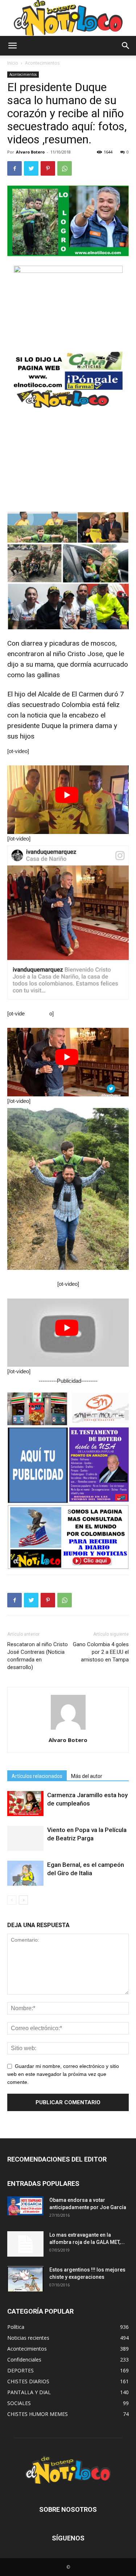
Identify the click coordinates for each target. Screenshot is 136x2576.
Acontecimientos (42, 63)
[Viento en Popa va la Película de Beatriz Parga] (25, 1838)
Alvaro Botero (30, 152)
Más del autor (87, 1776)
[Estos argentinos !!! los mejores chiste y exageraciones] (25, 2279)
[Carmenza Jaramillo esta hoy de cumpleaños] (25, 1804)
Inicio (13, 63)
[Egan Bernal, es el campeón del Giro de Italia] (25, 1873)
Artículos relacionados (37, 1776)
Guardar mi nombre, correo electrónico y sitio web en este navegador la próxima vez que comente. (63, 2074)
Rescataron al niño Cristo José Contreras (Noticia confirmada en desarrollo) (38, 1656)
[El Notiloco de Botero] (68, 18)
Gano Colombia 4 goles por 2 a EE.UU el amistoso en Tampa (101, 1652)
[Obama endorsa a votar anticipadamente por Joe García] (25, 2206)
